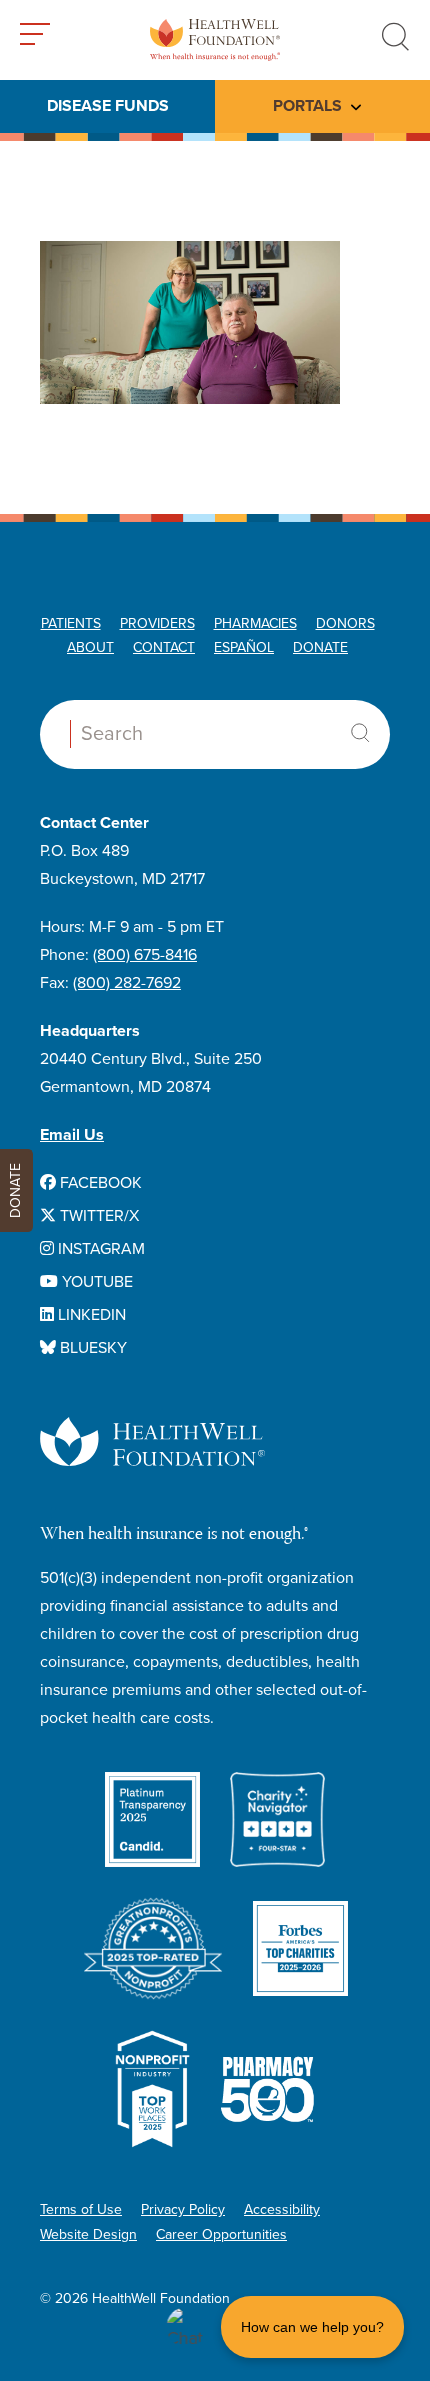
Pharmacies (255, 623)
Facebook (99, 1183)
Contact (164, 647)
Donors (345, 623)
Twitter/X (97, 1216)
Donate (320, 647)
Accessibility (282, 2209)
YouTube (95, 1282)
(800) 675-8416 (145, 955)
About (90, 647)
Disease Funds (108, 106)
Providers (157, 623)
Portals (307, 106)
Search (360, 733)
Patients (71, 623)
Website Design (88, 2234)
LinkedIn (90, 1315)
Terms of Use (81, 2209)
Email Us (72, 1135)
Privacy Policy (183, 2209)
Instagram (99, 1249)
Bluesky (91, 1348)
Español (244, 647)
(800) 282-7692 (127, 983)
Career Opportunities (221, 2234)
